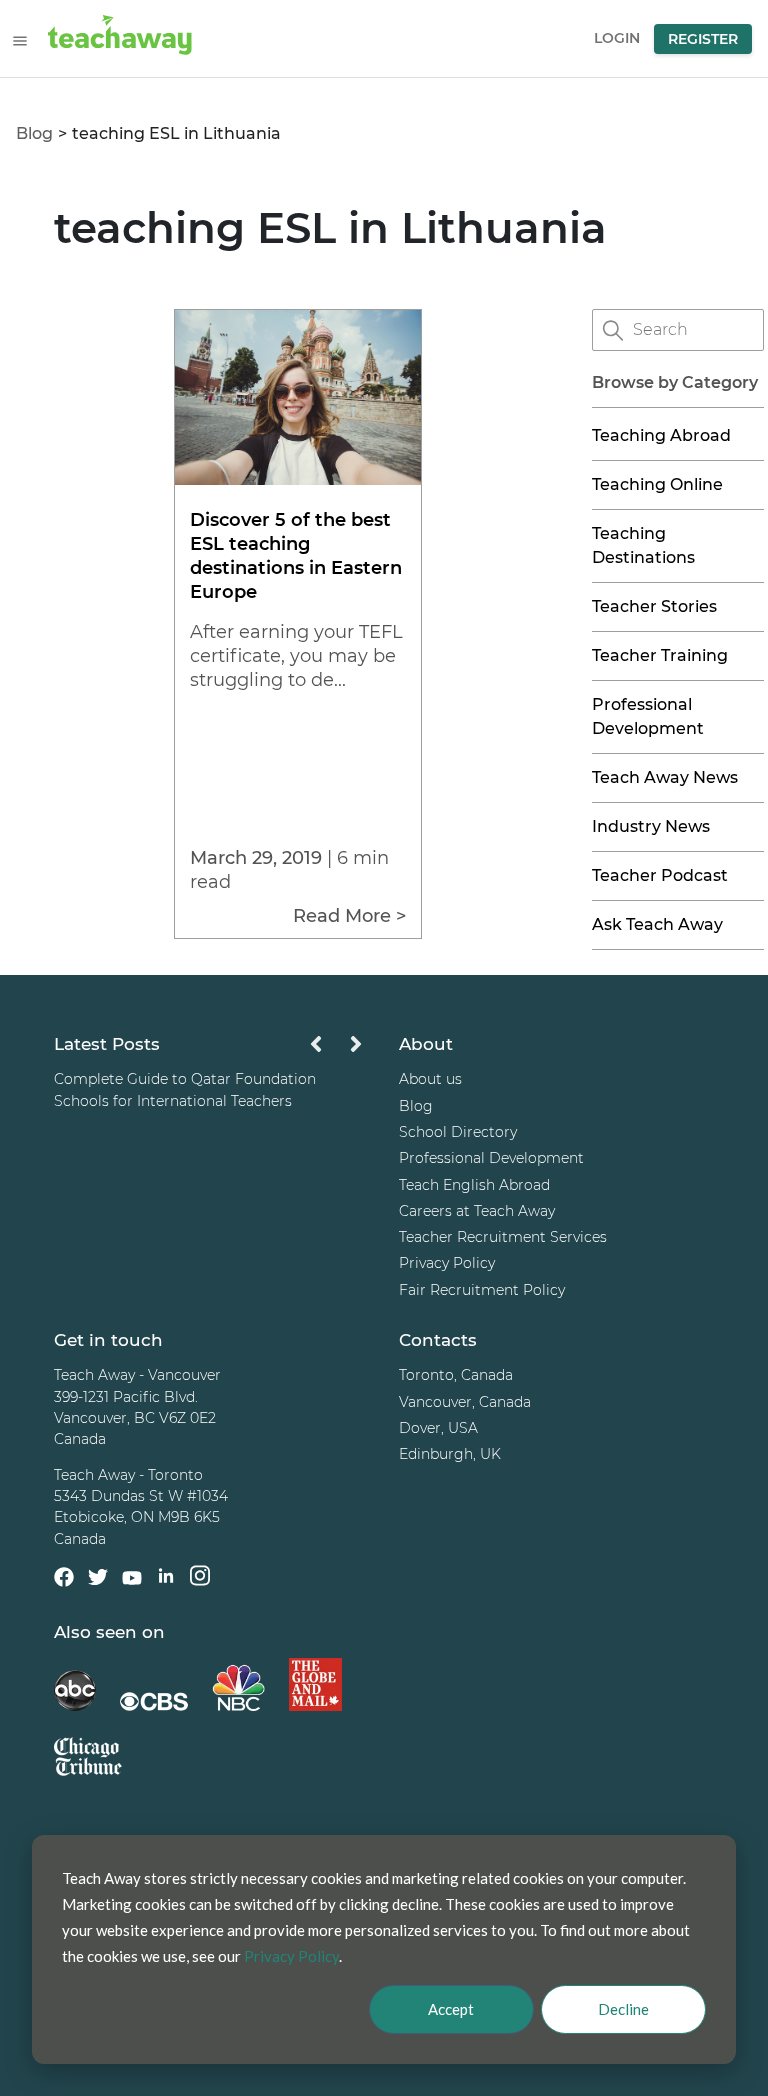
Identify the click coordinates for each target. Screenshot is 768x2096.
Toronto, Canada (456, 1375)
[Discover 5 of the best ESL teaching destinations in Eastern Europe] (298, 479)
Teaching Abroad (661, 435)
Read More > (349, 916)
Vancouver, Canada (465, 1402)
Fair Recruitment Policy (482, 1290)
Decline (623, 2009)
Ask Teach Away (657, 924)
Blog (34, 133)
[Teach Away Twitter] (98, 1580)
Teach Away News (665, 777)
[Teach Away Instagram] (200, 1578)
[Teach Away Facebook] (64, 1580)
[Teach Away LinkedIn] (166, 1578)
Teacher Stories (654, 606)
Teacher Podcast (660, 875)
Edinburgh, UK (450, 1454)
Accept (451, 2009)
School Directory (458, 1132)
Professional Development (491, 1158)
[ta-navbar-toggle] (20, 41)
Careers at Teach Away (477, 1211)
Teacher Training (660, 655)
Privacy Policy (447, 1263)
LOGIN (617, 38)
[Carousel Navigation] (336, 1049)
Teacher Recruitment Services (503, 1237)
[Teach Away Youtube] (132, 1581)
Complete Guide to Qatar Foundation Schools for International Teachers (185, 1089)
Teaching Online (657, 484)
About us (430, 1079)
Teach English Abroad (474, 1185)
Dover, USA (438, 1428)
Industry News (651, 826)
